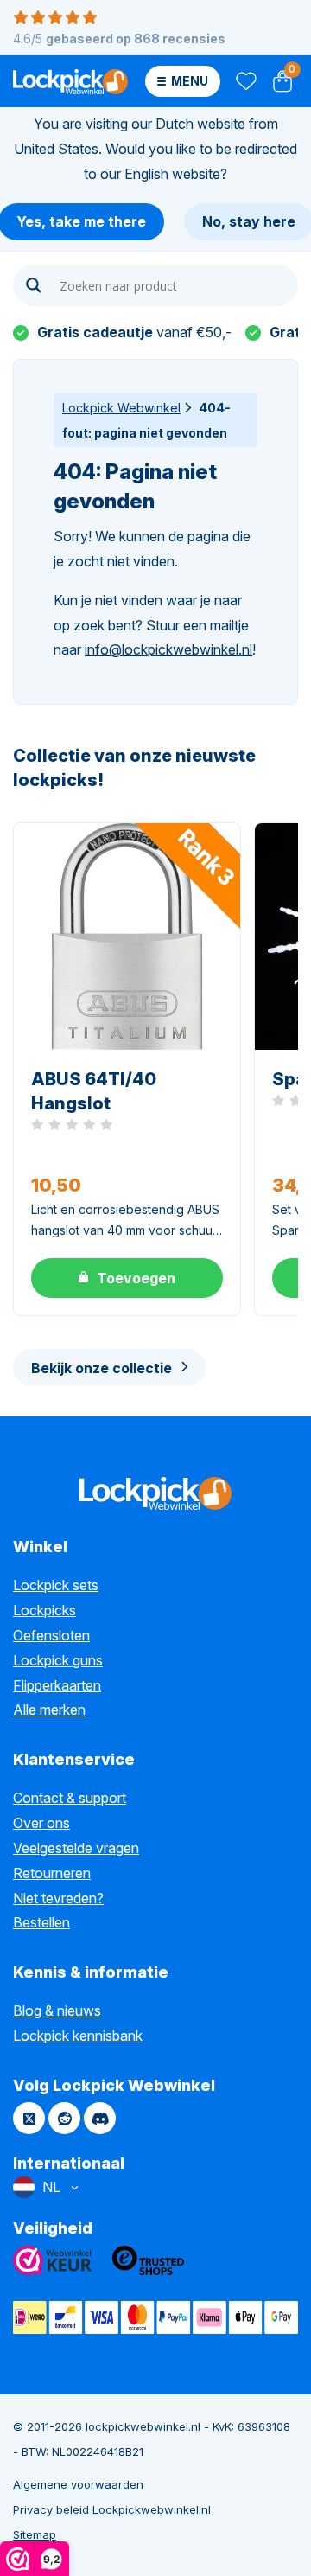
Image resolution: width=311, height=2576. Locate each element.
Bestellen (41, 1922)
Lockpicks (44, 1610)
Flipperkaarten (57, 1685)
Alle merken (49, 1710)
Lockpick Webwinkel (121, 408)
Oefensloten (51, 1635)
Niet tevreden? (58, 1898)
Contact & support (70, 1798)
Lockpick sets (56, 1585)
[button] (127, 1278)
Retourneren (52, 1873)
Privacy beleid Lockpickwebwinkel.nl (112, 2509)
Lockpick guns (58, 1660)
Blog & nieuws (57, 2010)
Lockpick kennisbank (78, 2036)
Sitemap (35, 2534)
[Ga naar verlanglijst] (245, 82)
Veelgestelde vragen (76, 1848)
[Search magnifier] (34, 285)
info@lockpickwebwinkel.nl (168, 649)
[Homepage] (70, 81)
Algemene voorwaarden (78, 2484)
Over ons (41, 1823)
